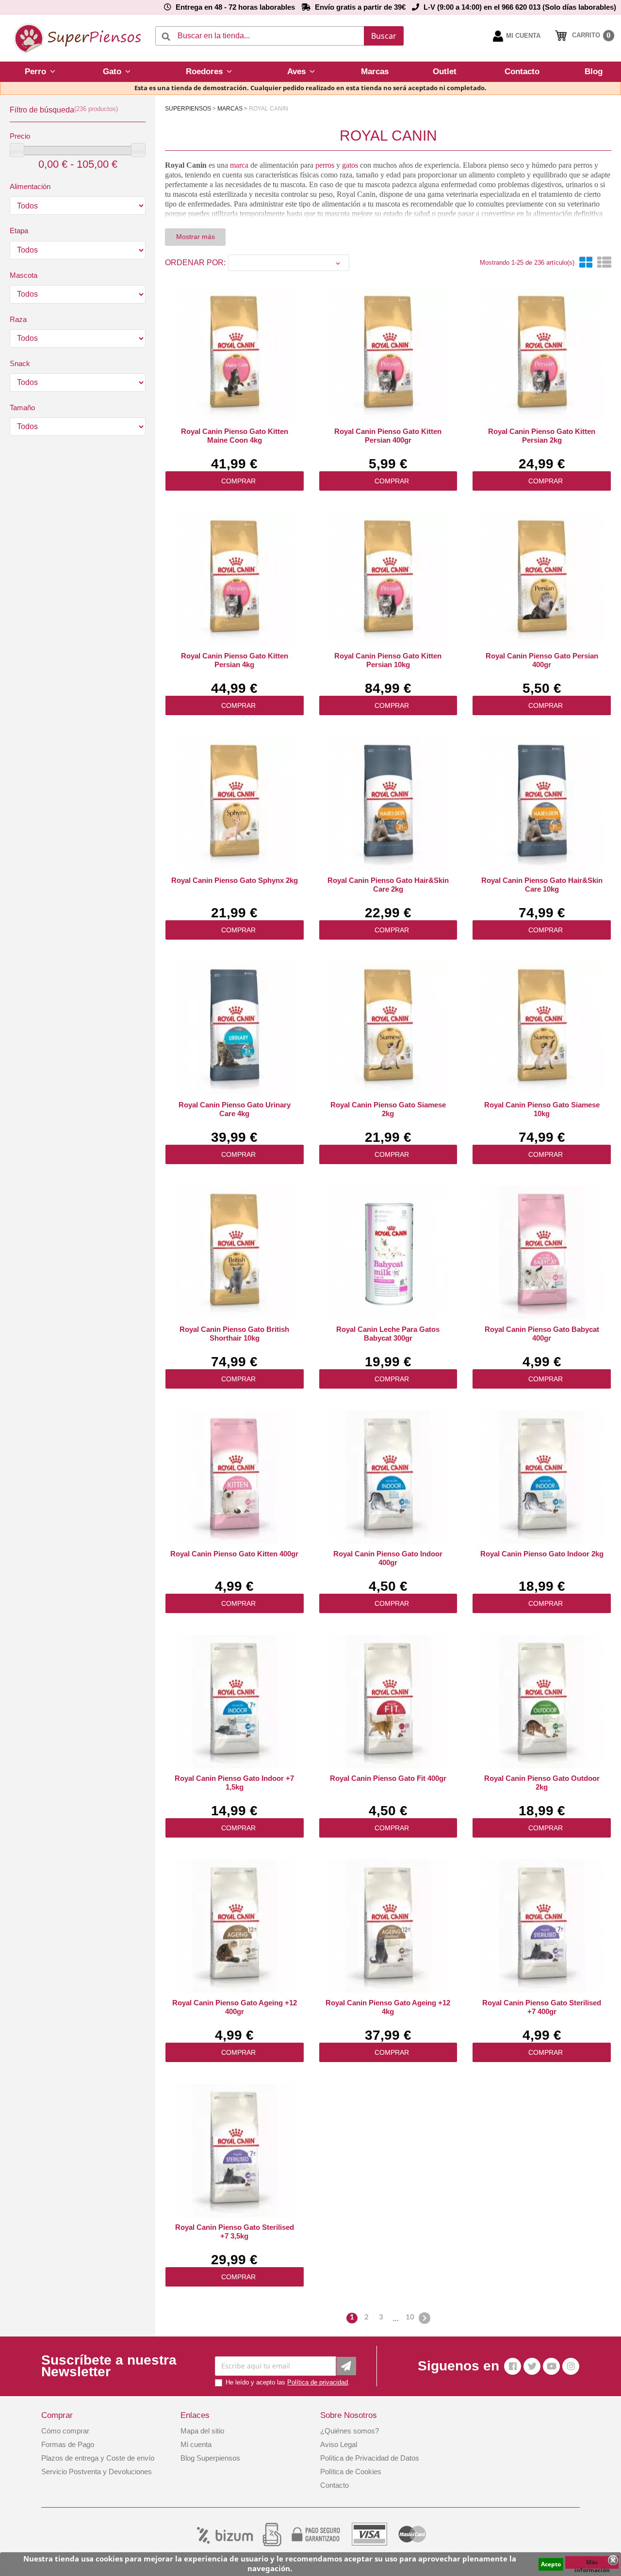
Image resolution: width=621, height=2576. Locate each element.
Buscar (384, 36)
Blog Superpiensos (210, 2458)
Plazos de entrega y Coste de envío (98, 2458)
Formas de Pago (68, 2444)
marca (239, 165)
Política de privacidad (318, 2382)
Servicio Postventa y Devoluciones (97, 2472)
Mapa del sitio (202, 2431)
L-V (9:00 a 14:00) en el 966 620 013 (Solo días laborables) (520, 7)
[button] (40, 72)
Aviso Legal (339, 2444)
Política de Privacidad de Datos (370, 2458)
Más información (592, 2563)
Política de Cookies (351, 2472)
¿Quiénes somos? (350, 2431)
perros (325, 165)
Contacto (335, 2485)
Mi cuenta (196, 2444)
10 (410, 2317)
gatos (350, 165)
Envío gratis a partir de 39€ (360, 7)
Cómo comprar (65, 2431)
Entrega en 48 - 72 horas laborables (235, 7)
